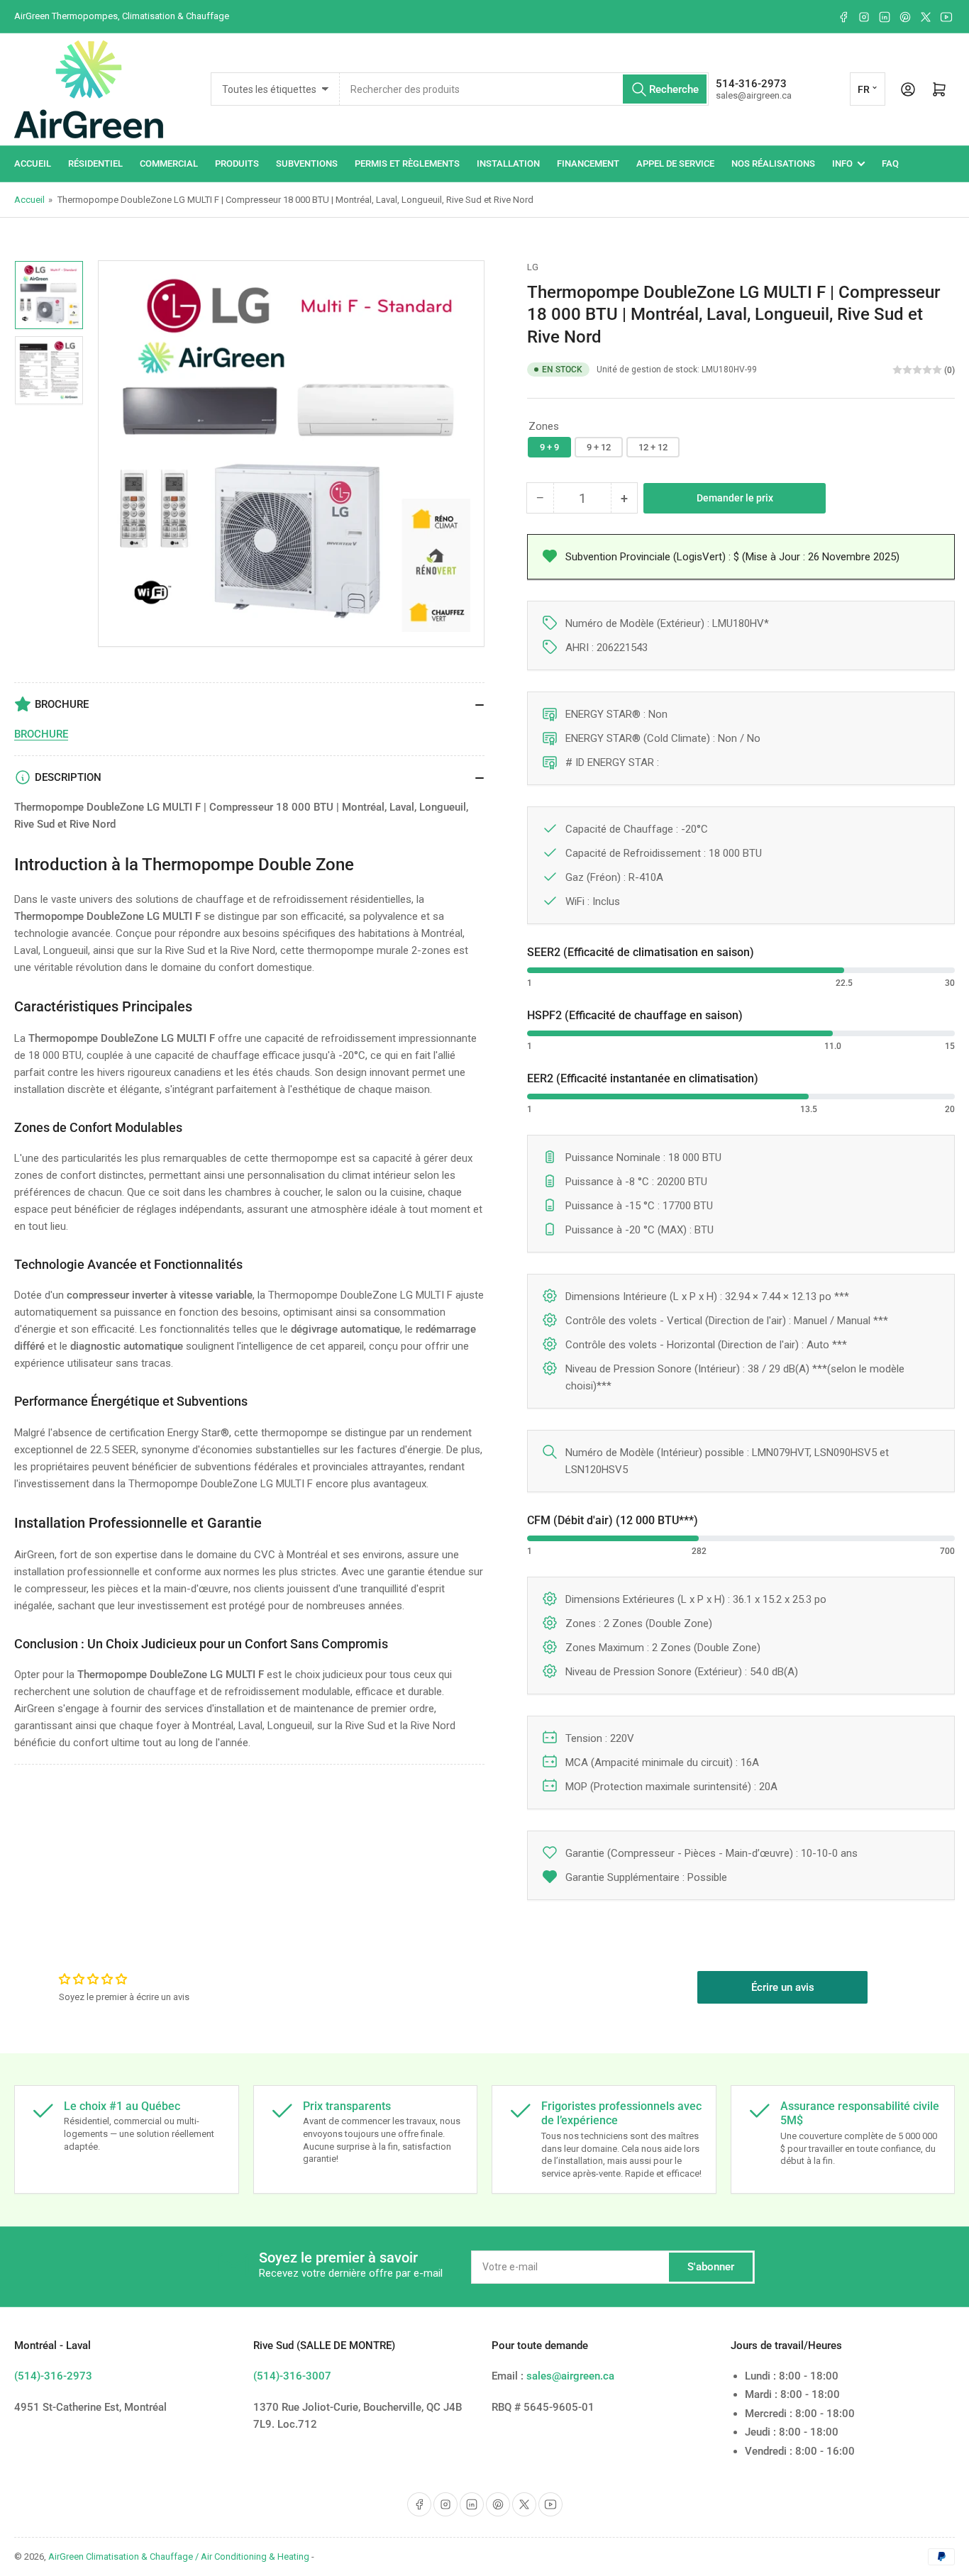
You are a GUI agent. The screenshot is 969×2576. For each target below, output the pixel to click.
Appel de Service (675, 163)
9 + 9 (549, 447)
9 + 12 (599, 447)
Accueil (33, 163)
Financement (588, 163)
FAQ (890, 163)
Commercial (169, 163)
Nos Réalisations (773, 163)
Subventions (307, 163)
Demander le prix (735, 498)
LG (533, 267)
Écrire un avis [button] (783, 1987)
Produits (237, 163)
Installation (508, 163)
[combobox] (524, 89)
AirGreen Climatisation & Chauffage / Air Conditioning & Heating (179, 2556)
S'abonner (711, 2267)
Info (842, 163)
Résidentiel (95, 163)
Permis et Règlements (407, 163)
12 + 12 (653, 447)
